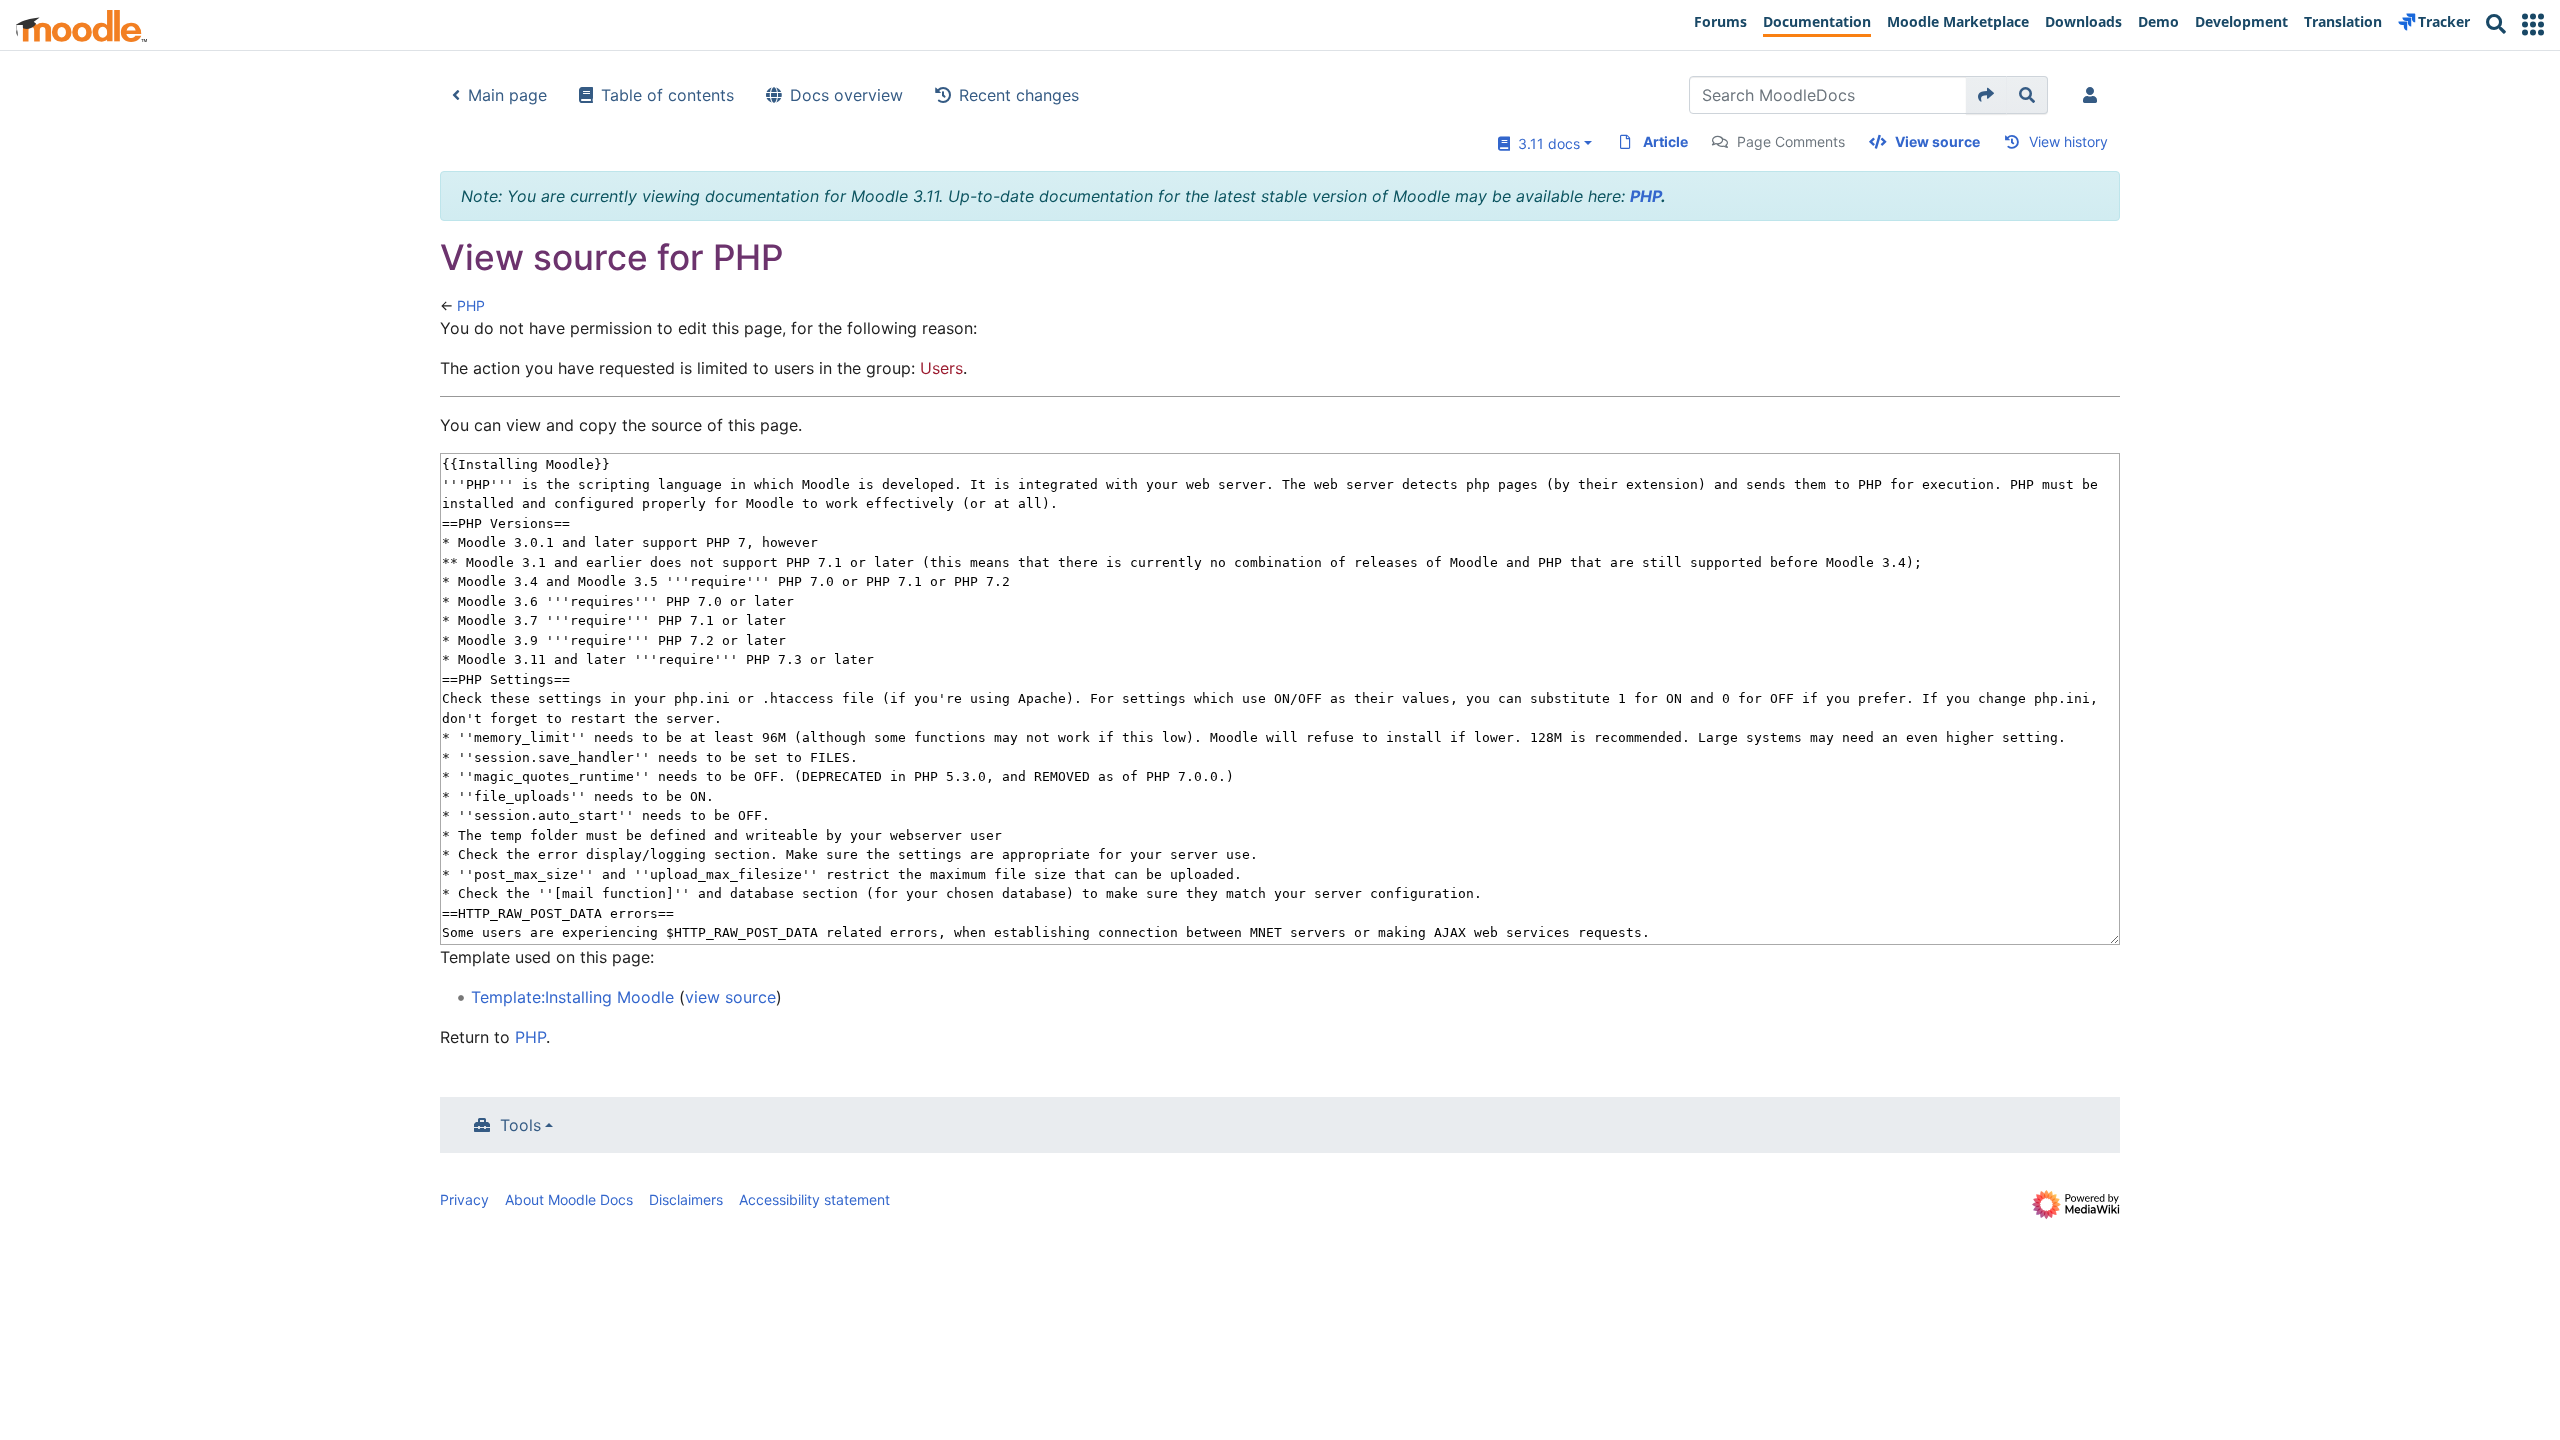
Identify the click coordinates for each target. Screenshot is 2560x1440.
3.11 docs (1545, 143)
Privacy (464, 1199)
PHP (1645, 196)
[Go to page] (1986, 95)
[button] (2533, 24)
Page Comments (1791, 141)
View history (2068, 141)
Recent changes (1019, 95)
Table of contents (667, 95)
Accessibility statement (814, 1199)
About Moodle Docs (569, 1199)
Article (1665, 141)
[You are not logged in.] (2094, 95)
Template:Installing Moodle (572, 997)
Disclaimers (686, 1199)
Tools (520, 1125)
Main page (507, 95)
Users (941, 368)
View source (1937, 141)
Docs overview (846, 95)
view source (730, 997)
